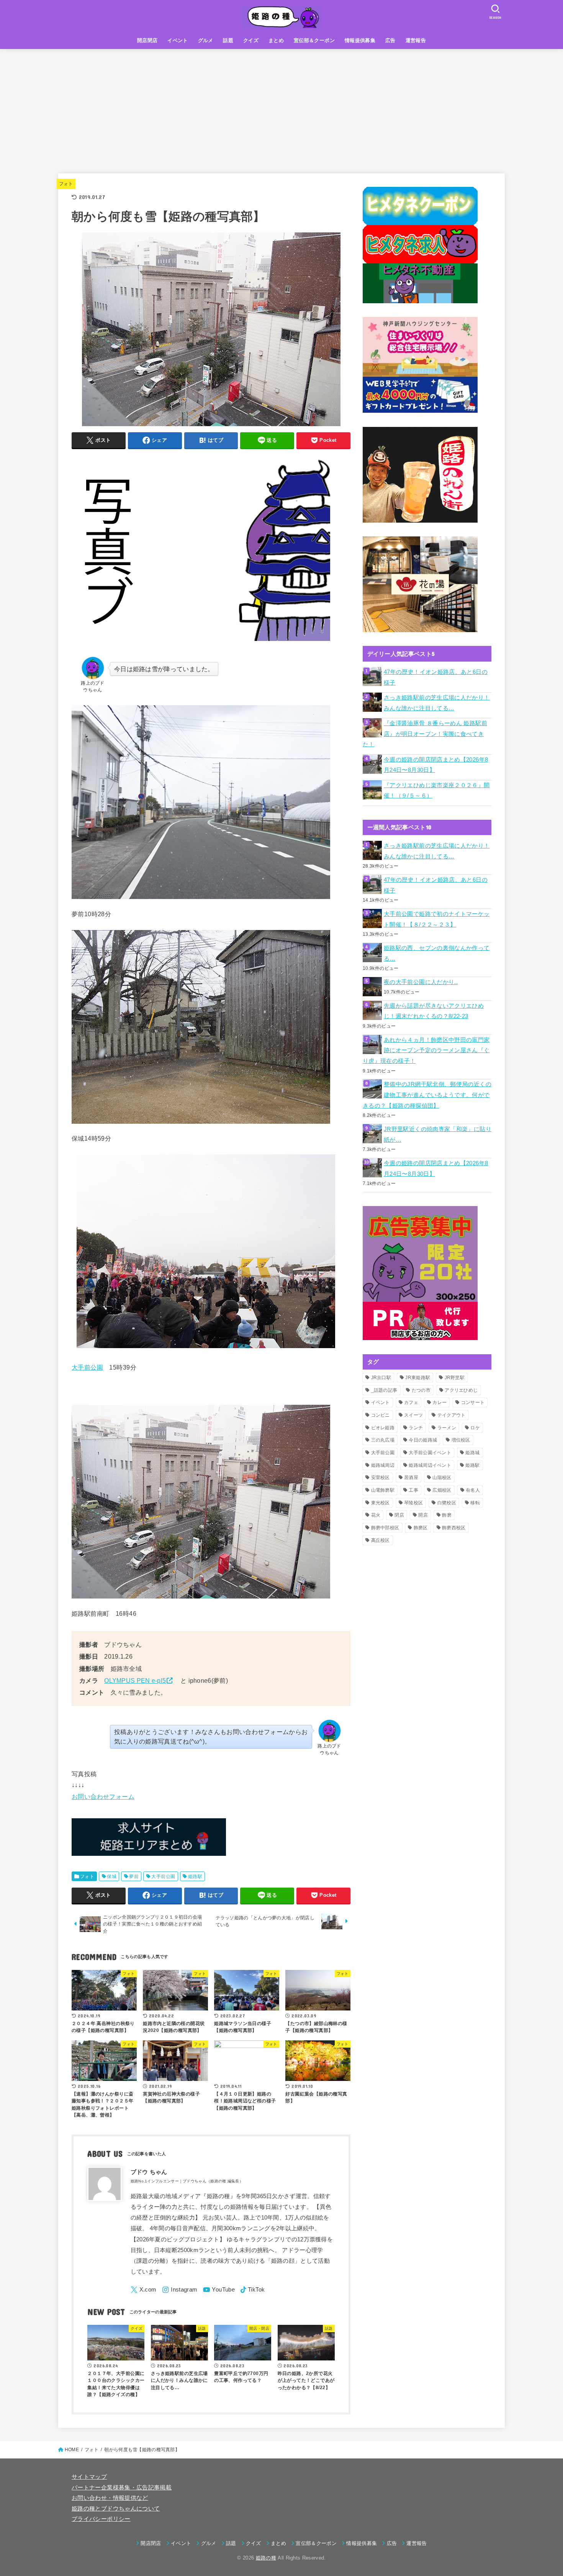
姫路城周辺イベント (430, 1465)
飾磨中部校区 (385, 1528)
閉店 (399, 1515)
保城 (112, 1876)
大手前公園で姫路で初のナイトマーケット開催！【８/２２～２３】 (437, 919)
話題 (228, 40)
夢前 (134, 1876)
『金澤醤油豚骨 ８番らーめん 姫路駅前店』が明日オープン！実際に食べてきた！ (425, 734)
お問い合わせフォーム (103, 1796)
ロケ (475, 1428)
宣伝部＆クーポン (314, 40)
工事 (413, 1490)
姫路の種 (266, 2558)
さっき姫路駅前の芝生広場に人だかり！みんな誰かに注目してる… (437, 703)
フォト (66, 184)
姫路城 (472, 1453)
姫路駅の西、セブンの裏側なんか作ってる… (437, 953)
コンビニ (381, 1415)
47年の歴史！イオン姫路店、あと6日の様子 (436, 677)
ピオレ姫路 (383, 1428)
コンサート (473, 1402)
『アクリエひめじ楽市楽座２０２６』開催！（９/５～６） (437, 791)
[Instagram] (180, 2290)
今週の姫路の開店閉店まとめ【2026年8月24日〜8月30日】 (436, 765)
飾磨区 (421, 1528)
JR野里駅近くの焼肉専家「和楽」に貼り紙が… (438, 1134)
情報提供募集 (360, 40)
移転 (475, 1503)
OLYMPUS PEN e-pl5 (135, 1680)
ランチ (416, 1428)
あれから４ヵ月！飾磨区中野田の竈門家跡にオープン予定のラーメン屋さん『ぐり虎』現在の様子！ (426, 1050)
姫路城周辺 (383, 1465)
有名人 (473, 1490)
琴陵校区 (413, 1503)
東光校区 (381, 1503)
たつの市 (421, 1390)
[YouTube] (219, 2290)
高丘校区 (381, 1540)
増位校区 (461, 1440)
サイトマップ (89, 2477)
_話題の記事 (384, 1390)
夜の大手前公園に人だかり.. (421, 982)
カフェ (411, 1402)
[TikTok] (253, 2290)
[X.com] (144, 2290)
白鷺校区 (447, 1503)
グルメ (206, 40)
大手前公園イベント (430, 1453)
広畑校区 (442, 1490)
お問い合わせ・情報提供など (110, 2498)
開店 (423, 1515)
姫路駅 (195, 1876)
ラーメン (447, 1428)
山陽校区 (442, 1478)
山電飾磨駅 (383, 1490)
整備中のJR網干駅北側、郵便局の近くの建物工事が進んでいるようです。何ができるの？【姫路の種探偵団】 (427, 1095)
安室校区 (381, 1478)
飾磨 (447, 1515)
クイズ (251, 40)
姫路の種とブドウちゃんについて (116, 2509)
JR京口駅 (381, 1378)
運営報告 (416, 40)
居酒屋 (411, 1478)
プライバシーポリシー (101, 2519)
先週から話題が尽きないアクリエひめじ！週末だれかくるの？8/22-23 (434, 1011)
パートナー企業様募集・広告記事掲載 (122, 2488)
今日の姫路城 (423, 1440)
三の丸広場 (383, 1440)
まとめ (276, 40)
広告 (390, 40)
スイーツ (413, 1415)
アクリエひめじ (461, 1390)
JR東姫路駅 (418, 1378)
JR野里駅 (455, 1378)
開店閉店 (147, 40)
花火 (376, 1515)
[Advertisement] (281, 106)
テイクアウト (452, 1415)
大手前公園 (87, 1367)
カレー (439, 1402)
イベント (178, 40)
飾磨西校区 (454, 1528)
